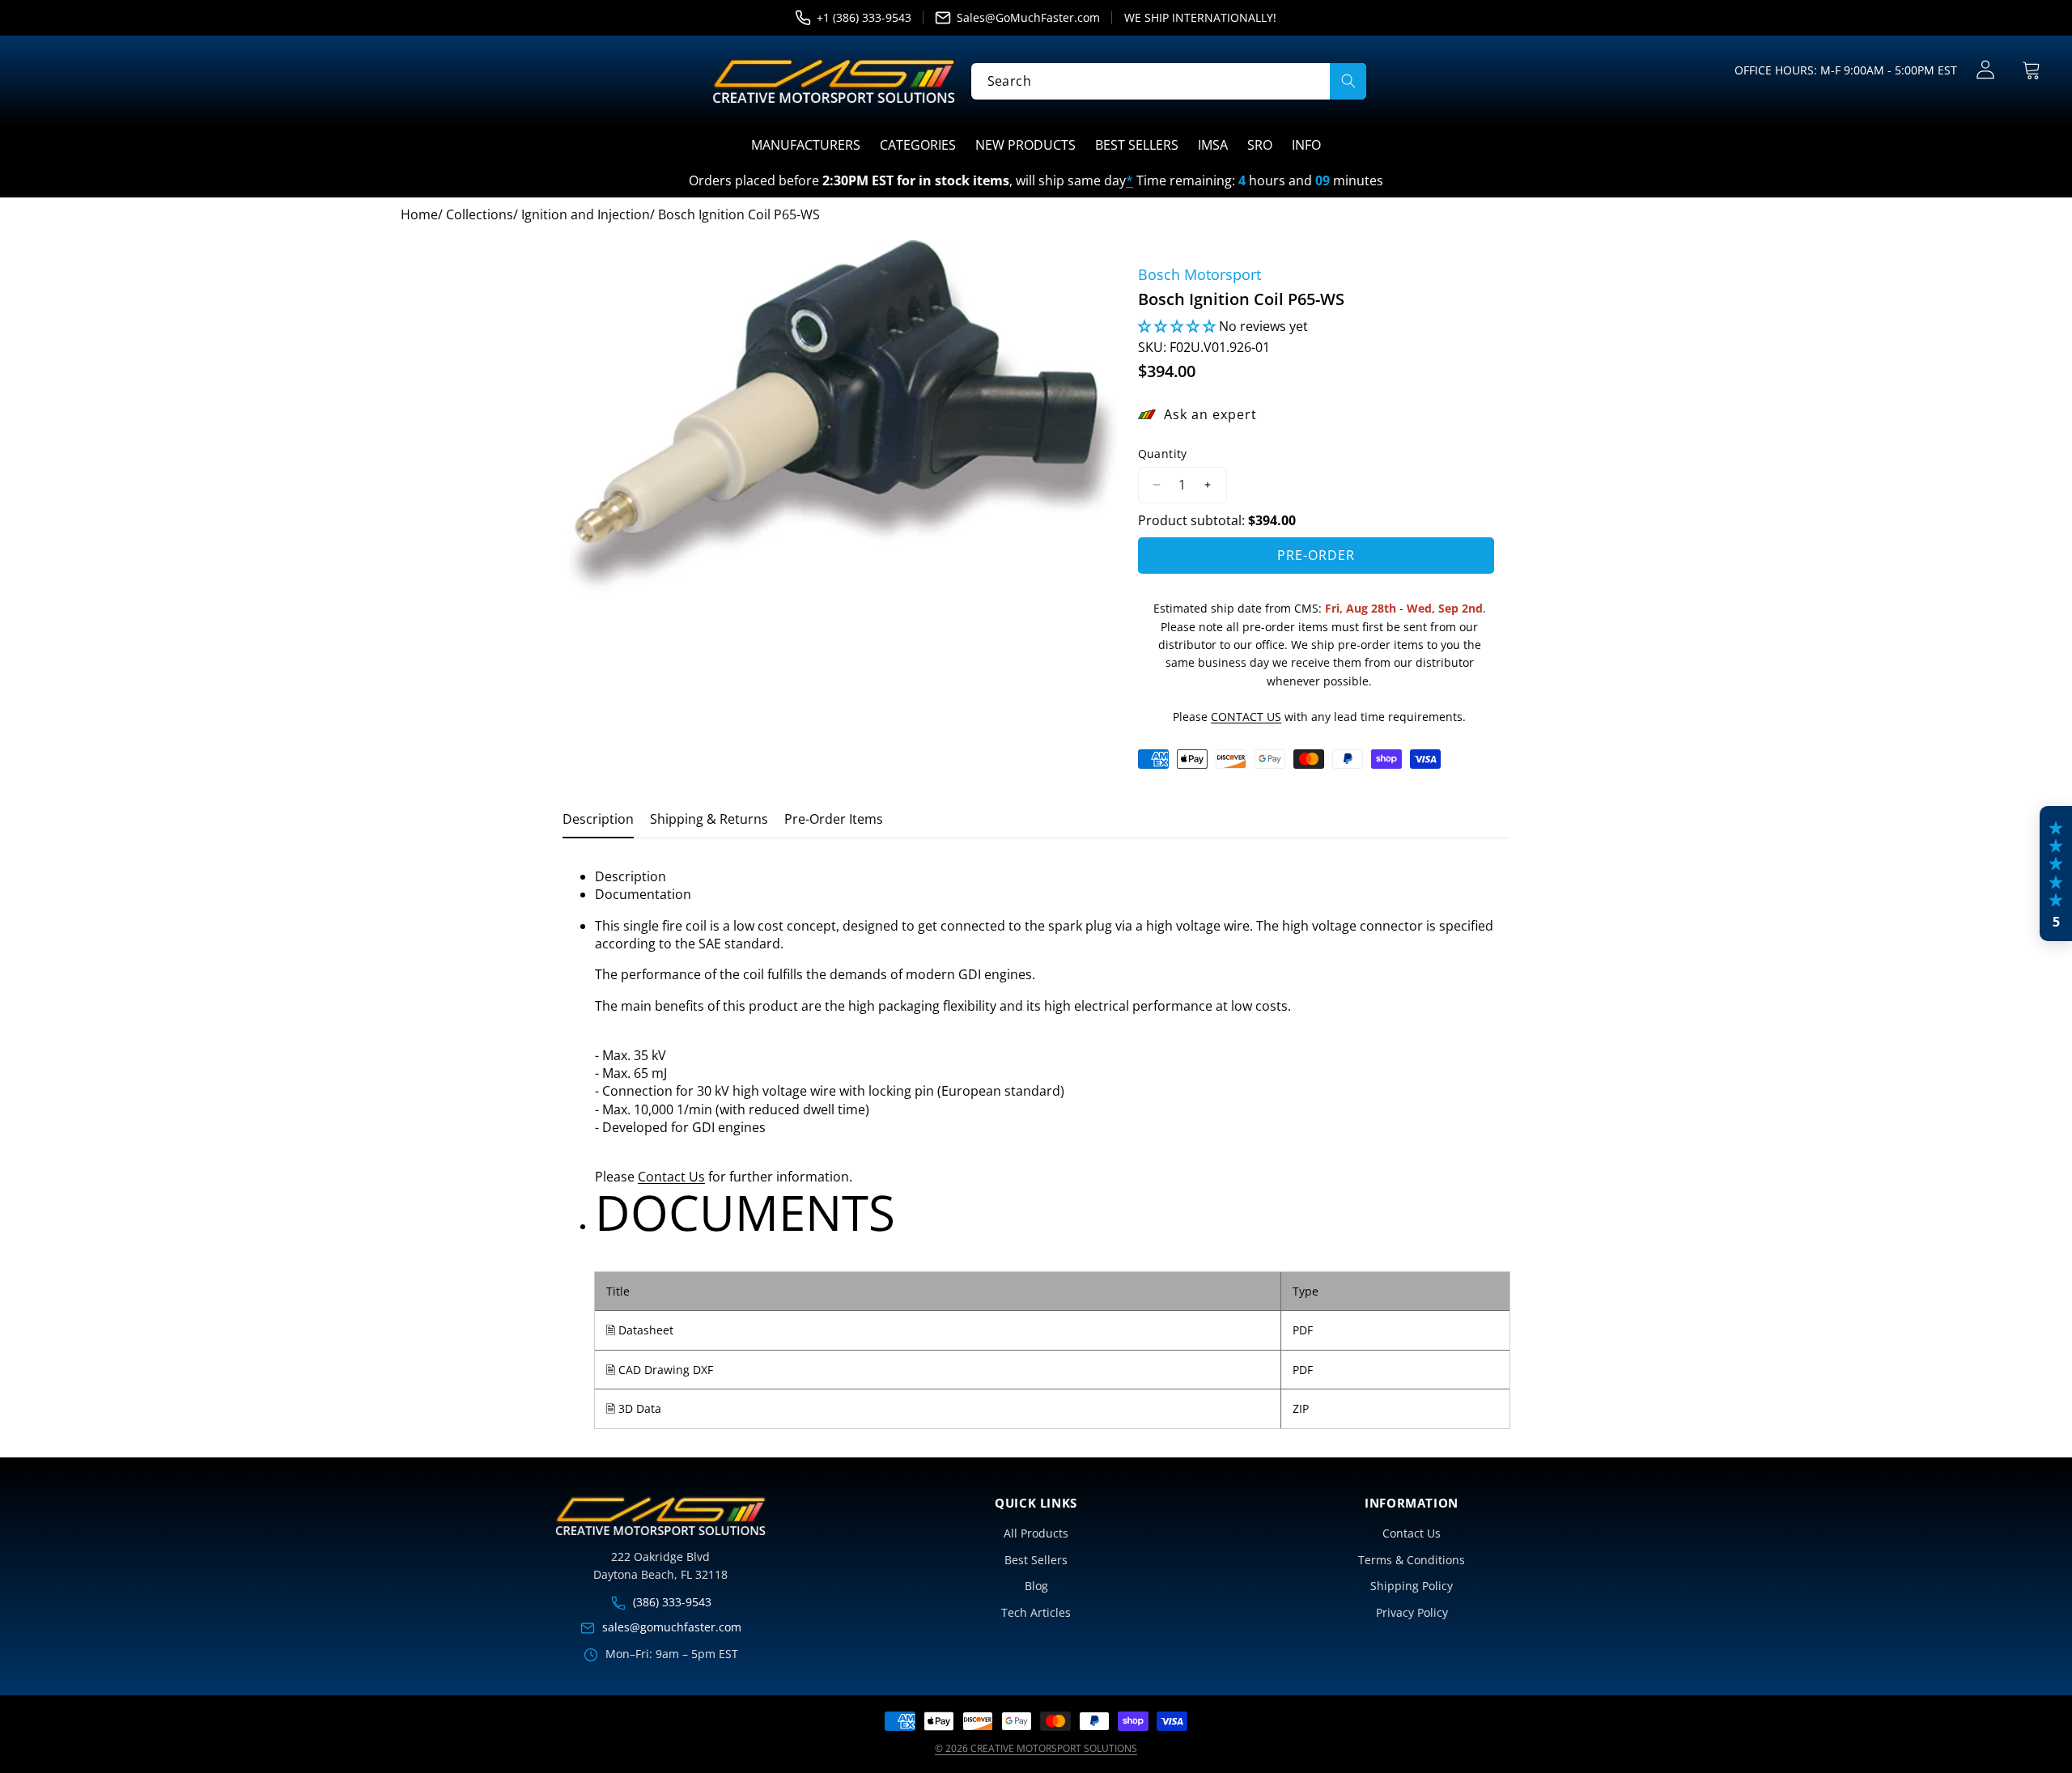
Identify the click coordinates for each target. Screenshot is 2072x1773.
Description (598, 819)
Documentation (643, 894)
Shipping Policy (1412, 1586)
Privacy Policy (1412, 1612)
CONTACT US (1246, 717)
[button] (2031, 70)
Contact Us (671, 1177)
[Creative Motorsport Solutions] (834, 81)
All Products (1036, 1533)
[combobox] (1169, 81)
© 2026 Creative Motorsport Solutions (1036, 1748)
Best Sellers (1036, 1560)
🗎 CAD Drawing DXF (660, 1370)
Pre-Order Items (834, 819)
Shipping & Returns (709, 819)
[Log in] (1985, 70)
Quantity (1163, 454)
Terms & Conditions (1412, 1560)
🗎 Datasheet (640, 1330)
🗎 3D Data (634, 1408)
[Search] (1348, 81)
